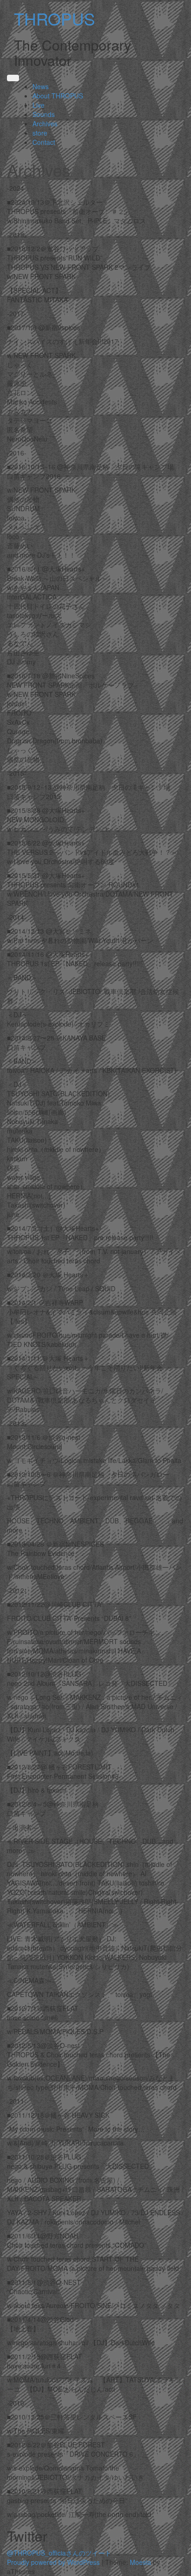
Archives (45, 124)
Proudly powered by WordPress (53, 2562)
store (40, 133)
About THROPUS (58, 96)
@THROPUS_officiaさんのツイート (59, 2553)
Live (38, 105)
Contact (44, 142)
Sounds (44, 114)
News (41, 86)
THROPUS (54, 18)
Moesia (140, 2562)
